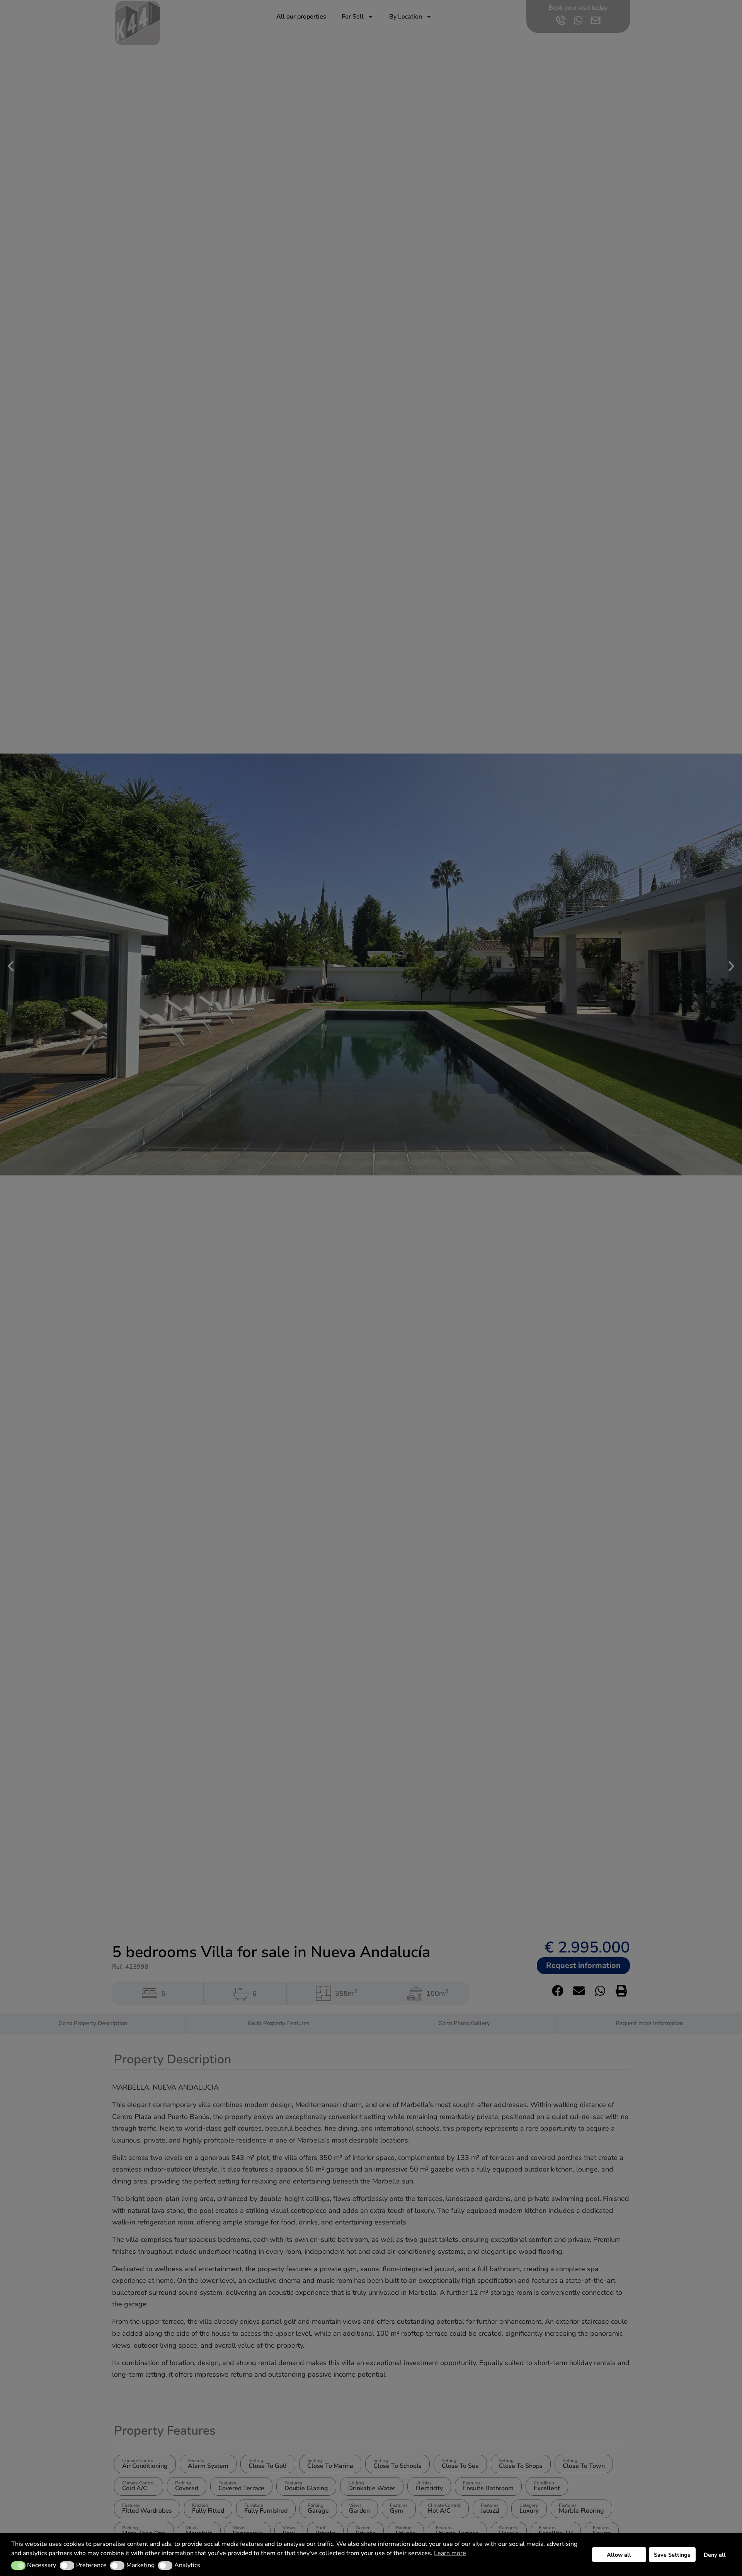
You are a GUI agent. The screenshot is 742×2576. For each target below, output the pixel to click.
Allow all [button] (619, 2555)
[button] (18, 2566)
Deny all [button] (715, 2555)
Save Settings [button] (672, 2555)
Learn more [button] (450, 2553)
